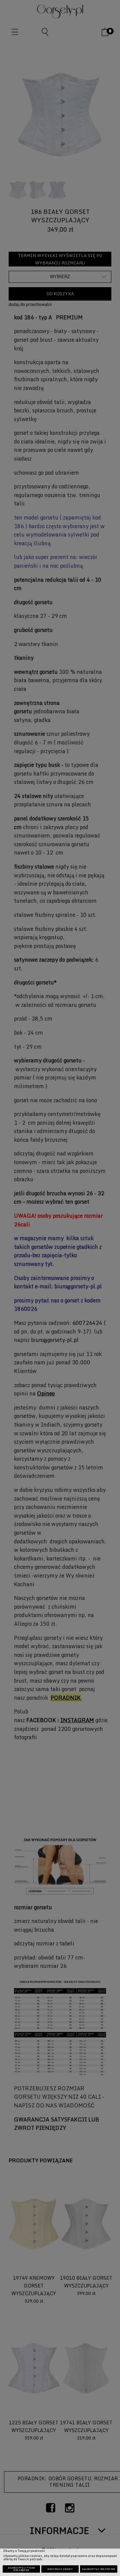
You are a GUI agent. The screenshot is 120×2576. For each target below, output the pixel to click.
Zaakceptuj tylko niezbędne (21, 2569)
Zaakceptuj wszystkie (99, 2569)
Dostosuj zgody (60, 2569)
